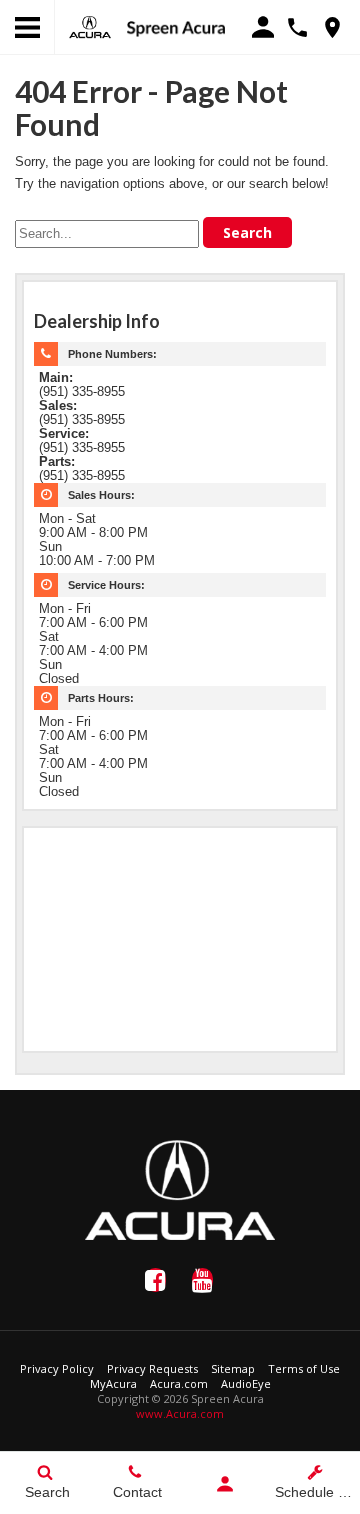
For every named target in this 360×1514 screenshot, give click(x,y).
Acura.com (179, 1383)
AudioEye (246, 1383)
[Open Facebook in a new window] (155, 1280)
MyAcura (113, 1383)
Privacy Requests (152, 1368)
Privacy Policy (57, 1368)
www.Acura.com (180, 1413)
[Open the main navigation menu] (27, 27)
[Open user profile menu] (225, 1484)
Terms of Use (304, 1368)
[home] (175, 27)
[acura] (90, 27)
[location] (332, 27)
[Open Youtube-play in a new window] (202, 1280)
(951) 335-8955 (82, 392)
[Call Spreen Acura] (297, 27)
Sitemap (233, 1368)
